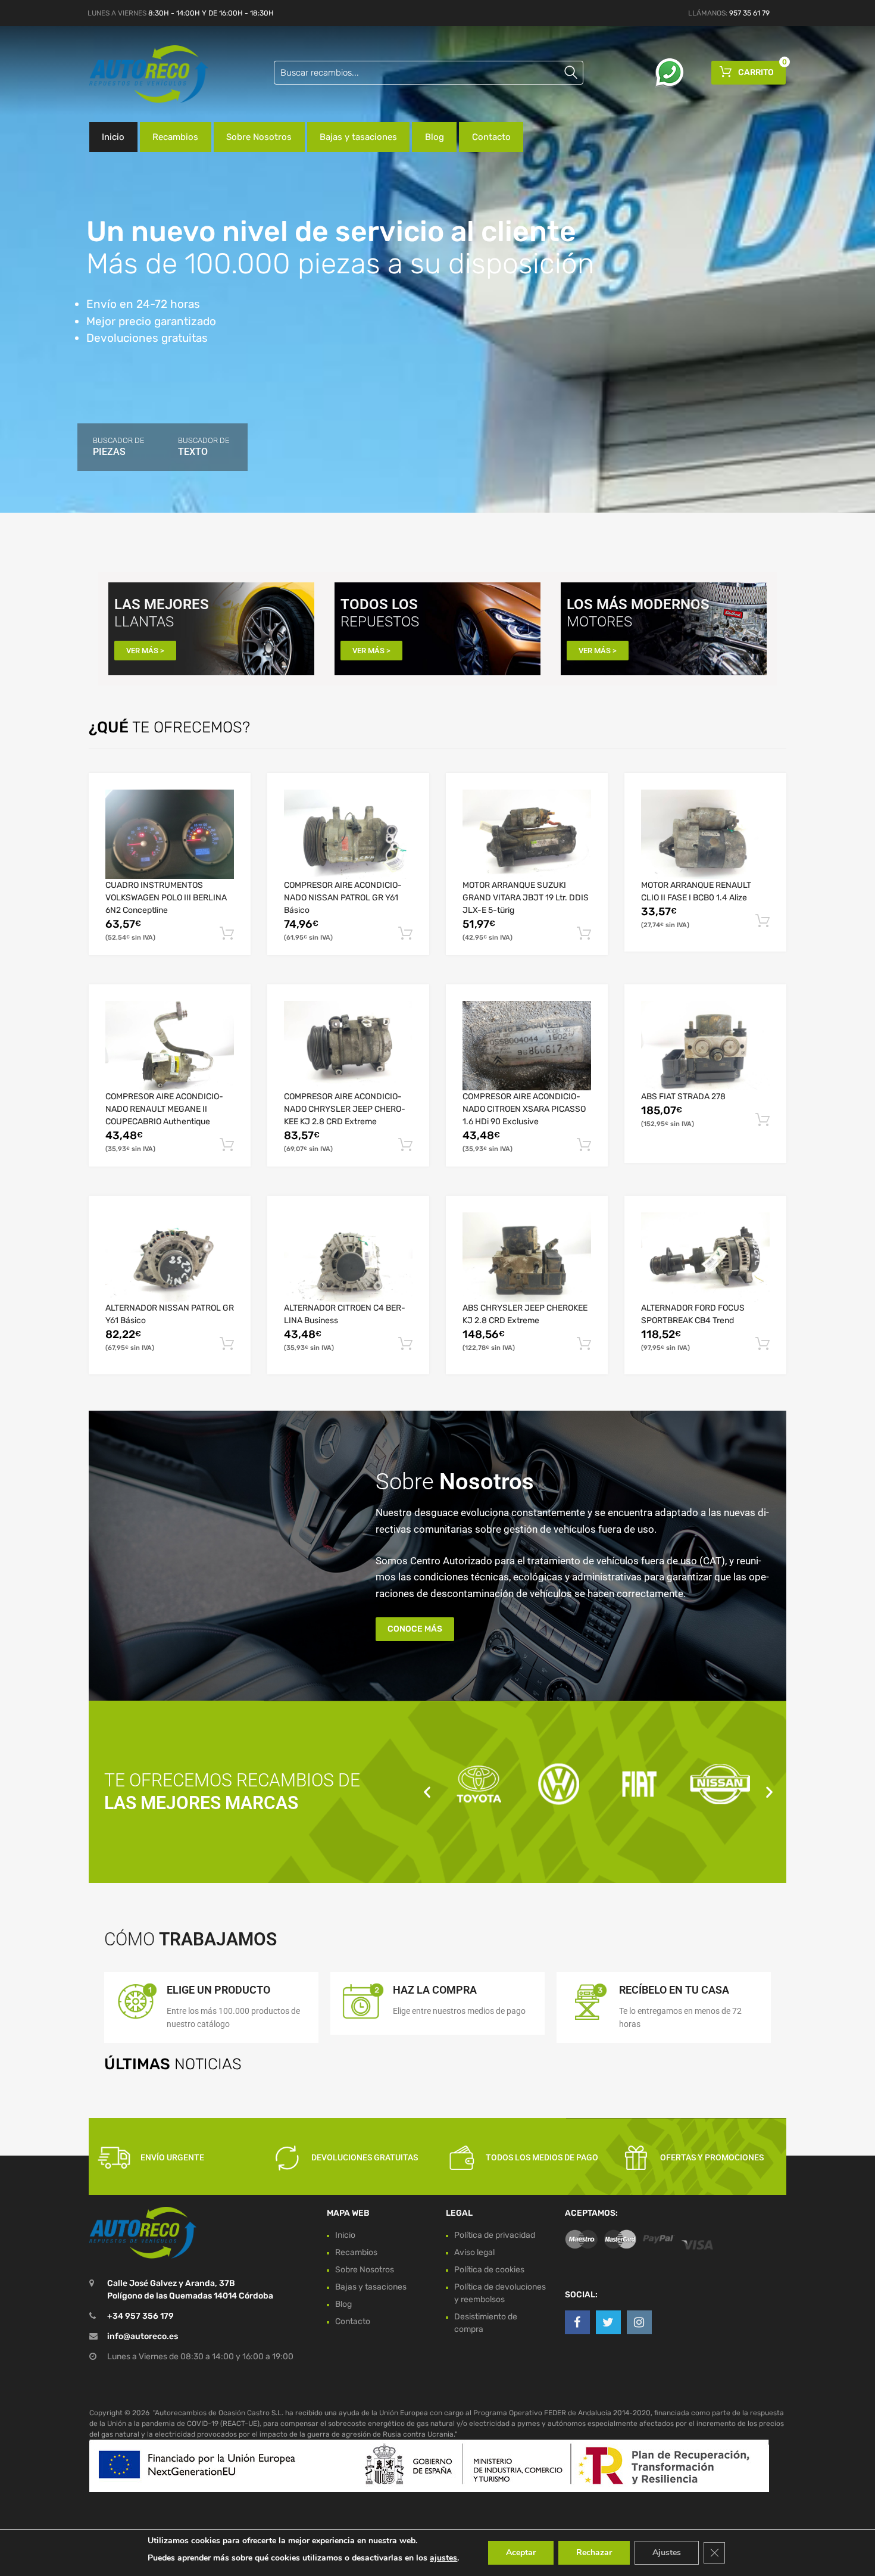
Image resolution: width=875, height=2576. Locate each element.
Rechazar (594, 2552)
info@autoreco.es (143, 2337)
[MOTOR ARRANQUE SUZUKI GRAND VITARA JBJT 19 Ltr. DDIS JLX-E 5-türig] (527, 834)
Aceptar (521, 2552)
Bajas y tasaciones (358, 137)
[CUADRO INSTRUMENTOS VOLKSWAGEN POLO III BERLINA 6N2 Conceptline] (170, 834)
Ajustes (667, 2552)
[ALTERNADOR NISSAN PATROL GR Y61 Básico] (170, 1257)
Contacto (491, 137)
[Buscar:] (429, 73)
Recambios (175, 137)
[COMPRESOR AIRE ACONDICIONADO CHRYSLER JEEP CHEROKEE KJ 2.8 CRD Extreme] (348, 1046)
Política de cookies (489, 2270)
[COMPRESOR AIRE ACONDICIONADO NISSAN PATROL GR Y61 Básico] (348, 834)
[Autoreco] (140, 74)
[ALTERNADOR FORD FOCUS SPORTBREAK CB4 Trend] (705, 1257)
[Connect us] (577, 2322)
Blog (435, 137)
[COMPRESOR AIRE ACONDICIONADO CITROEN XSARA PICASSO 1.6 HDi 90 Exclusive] (527, 1046)
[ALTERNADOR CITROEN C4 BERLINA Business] (348, 1257)
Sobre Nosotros (259, 137)
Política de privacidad (495, 2235)
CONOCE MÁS (415, 1629)
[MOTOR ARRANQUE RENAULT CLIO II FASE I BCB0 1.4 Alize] (705, 834)
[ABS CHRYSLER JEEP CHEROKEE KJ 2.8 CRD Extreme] (527, 1257)
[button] (427, 1791)
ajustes (443, 2558)
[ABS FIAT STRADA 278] (705, 1046)
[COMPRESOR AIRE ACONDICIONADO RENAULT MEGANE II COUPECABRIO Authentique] (170, 1046)
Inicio (113, 137)
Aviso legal (474, 2252)
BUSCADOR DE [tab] (118, 447)
